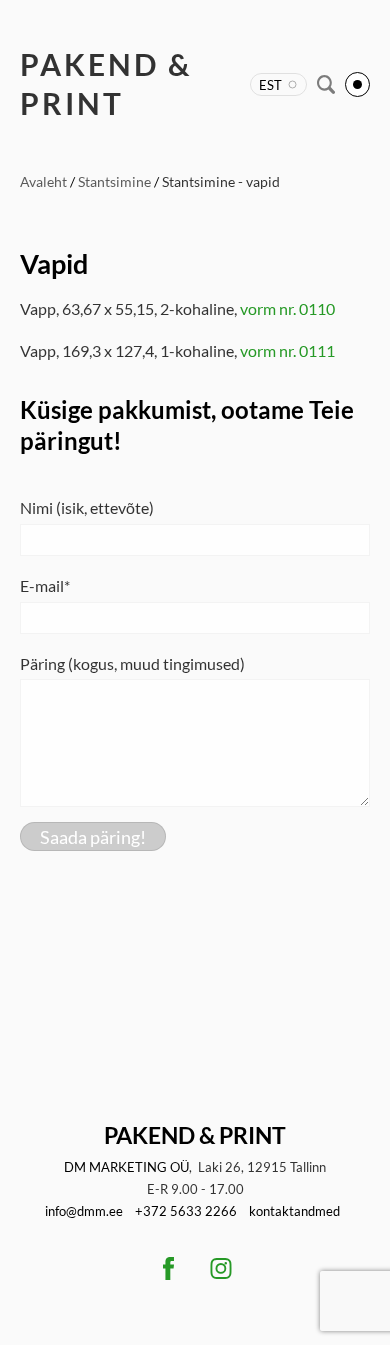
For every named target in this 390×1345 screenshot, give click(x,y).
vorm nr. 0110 (287, 308)
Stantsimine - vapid (221, 181)
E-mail (42, 585)
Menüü (357, 84)
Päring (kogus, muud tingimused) (132, 663)
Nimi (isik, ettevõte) (87, 507)
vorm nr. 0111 (287, 350)
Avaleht (43, 181)
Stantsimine (114, 181)
